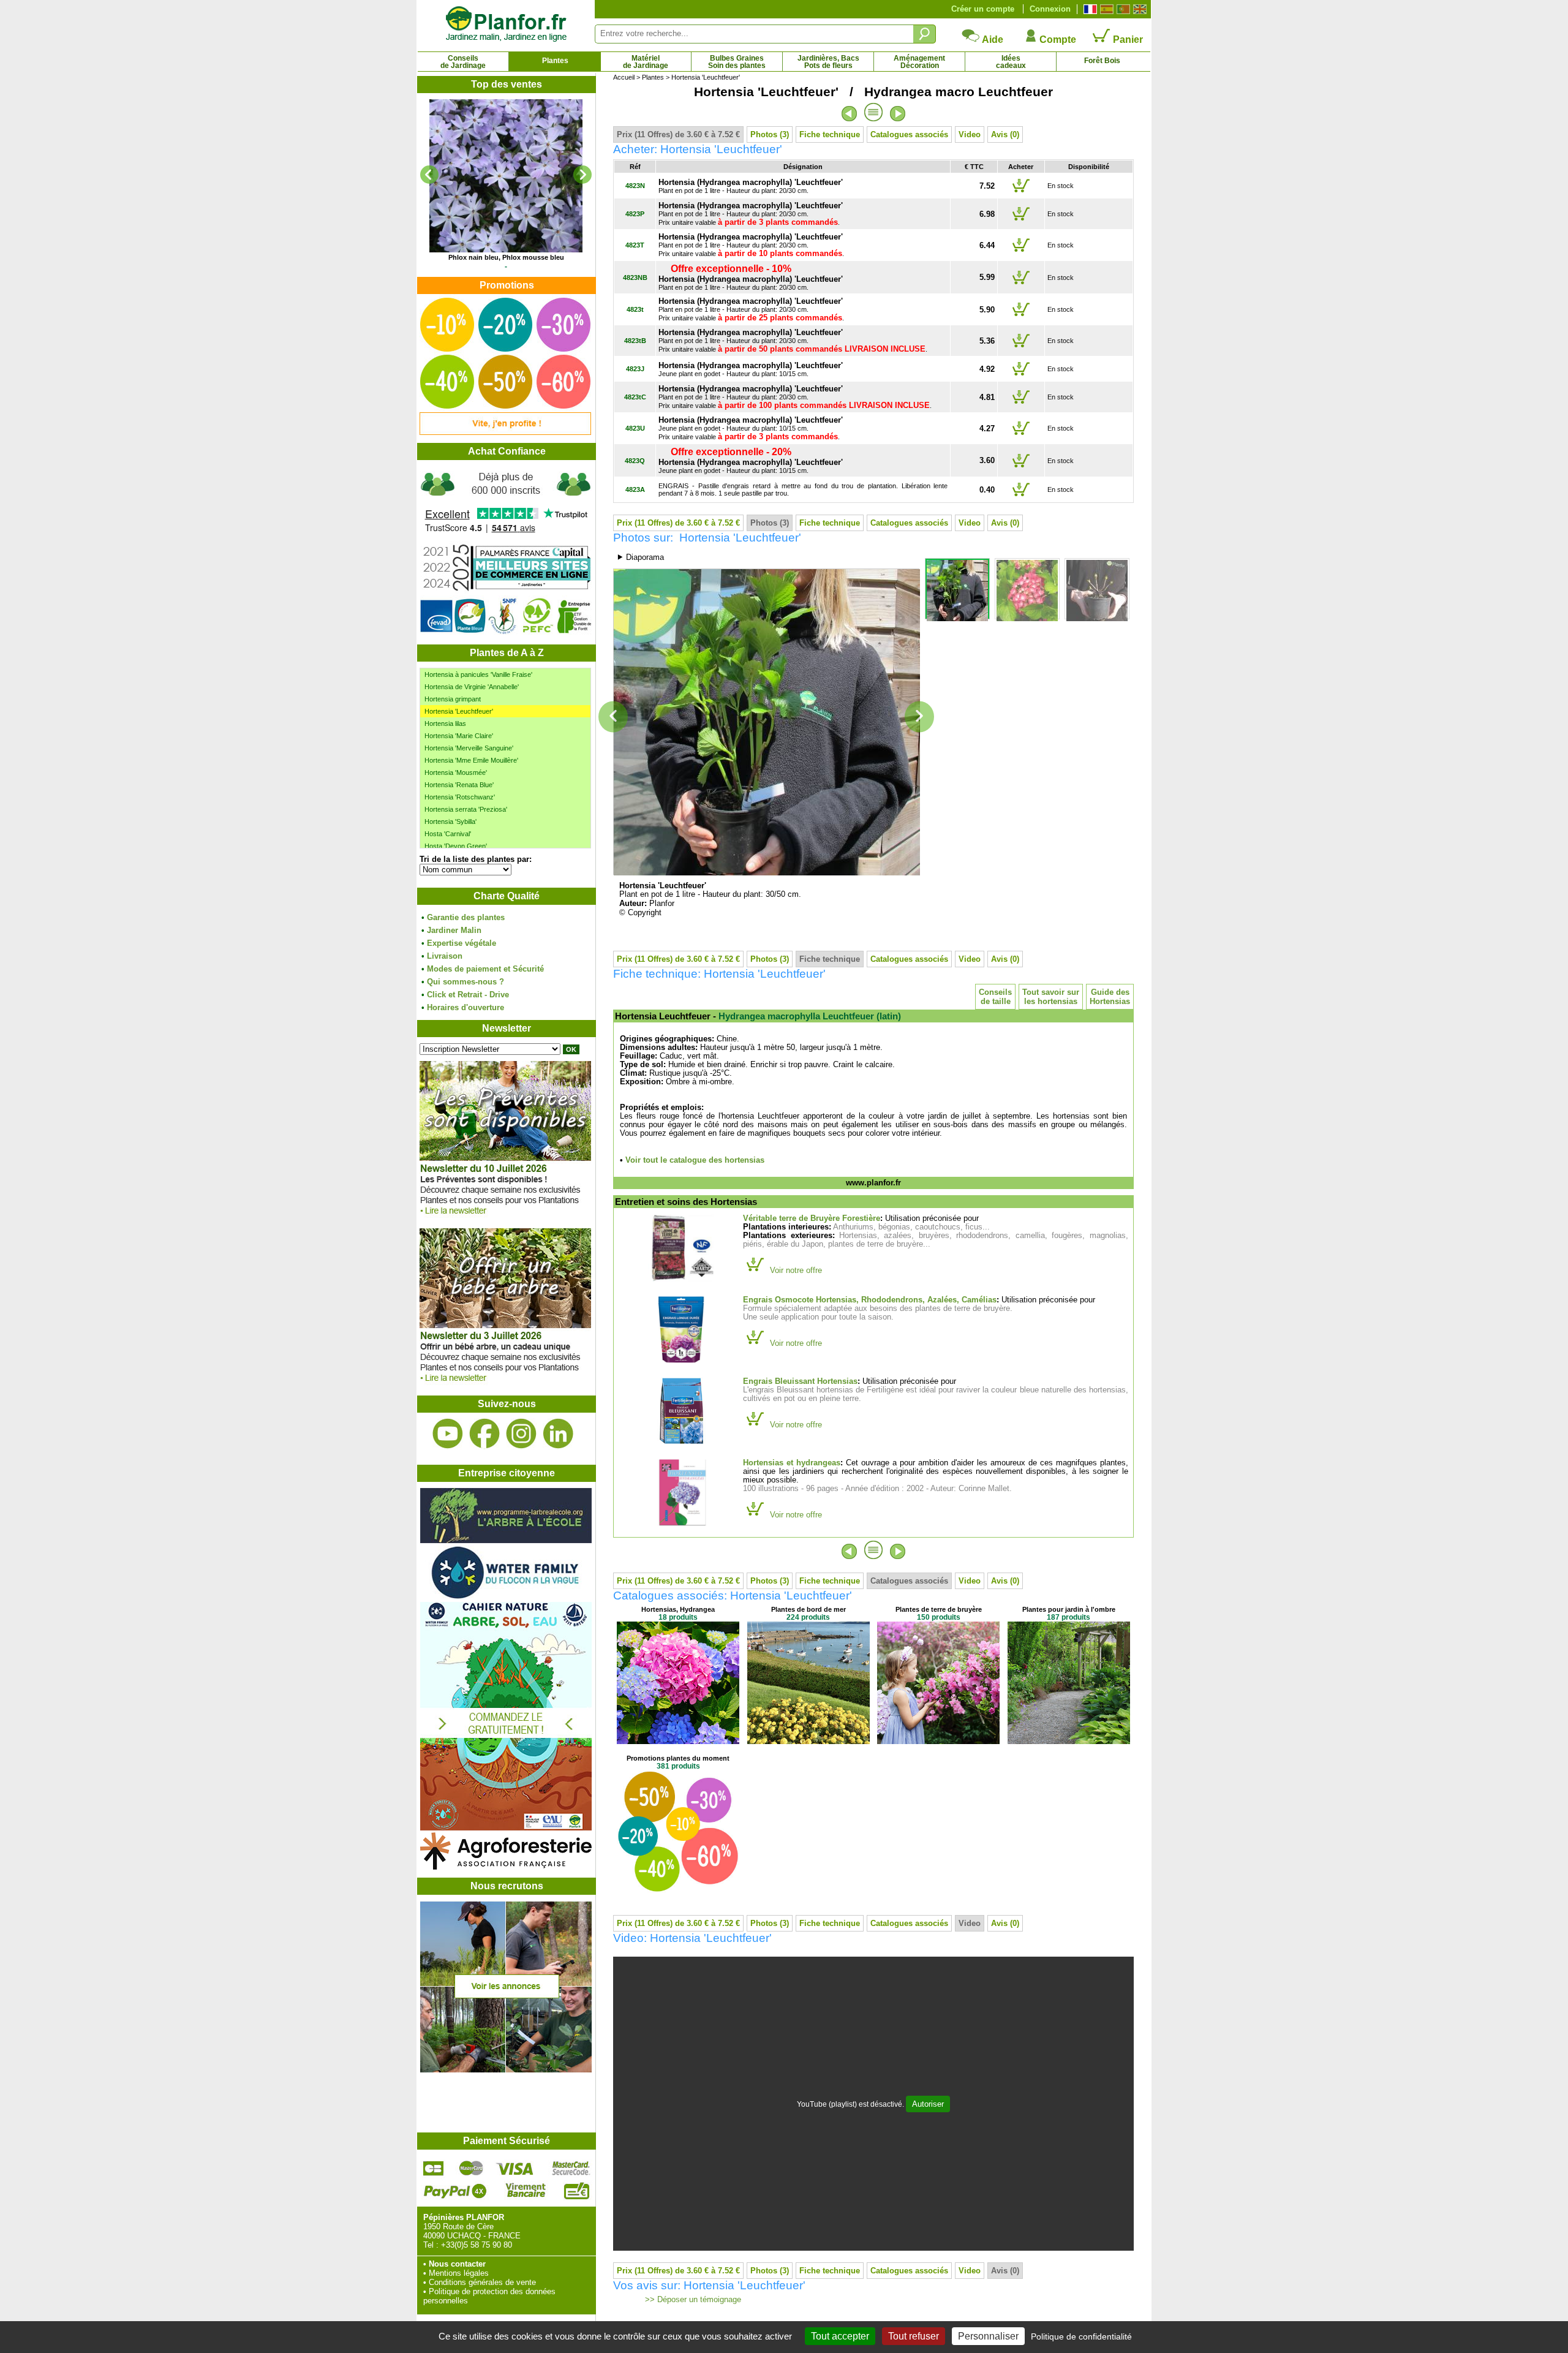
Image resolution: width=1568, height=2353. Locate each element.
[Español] (1105, 9)
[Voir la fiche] (506, 176)
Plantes (555, 61)
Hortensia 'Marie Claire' (459, 736)
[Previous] (429, 175)
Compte (1057, 40)
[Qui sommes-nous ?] (506, 552)
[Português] (1122, 9)
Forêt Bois (1102, 61)
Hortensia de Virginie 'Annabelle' (472, 687)
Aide (992, 40)
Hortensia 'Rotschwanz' (460, 797)
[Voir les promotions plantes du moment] (505, 432)
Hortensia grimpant (453, 699)
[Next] (582, 175)
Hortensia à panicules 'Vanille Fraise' (478, 674)
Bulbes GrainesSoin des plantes (737, 62)
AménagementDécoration (919, 62)
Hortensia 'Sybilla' (450, 821)
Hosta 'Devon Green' (456, 846)
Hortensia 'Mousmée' (456, 772)
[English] (1138, 9)
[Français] (1089, 9)
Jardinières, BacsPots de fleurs (828, 62)
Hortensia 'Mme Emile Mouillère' (471, 760)
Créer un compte (983, 9)
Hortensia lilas (445, 723)
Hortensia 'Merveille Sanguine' (469, 748)
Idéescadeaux (1011, 62)
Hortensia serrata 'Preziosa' (466, 809)
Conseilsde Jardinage (463, 62)
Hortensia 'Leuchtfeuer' (459, 711)
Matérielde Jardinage (646, 62)
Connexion (1050, 9)
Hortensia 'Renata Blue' (459, 785)
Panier (1127, 40)
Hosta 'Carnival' (448, 834)
